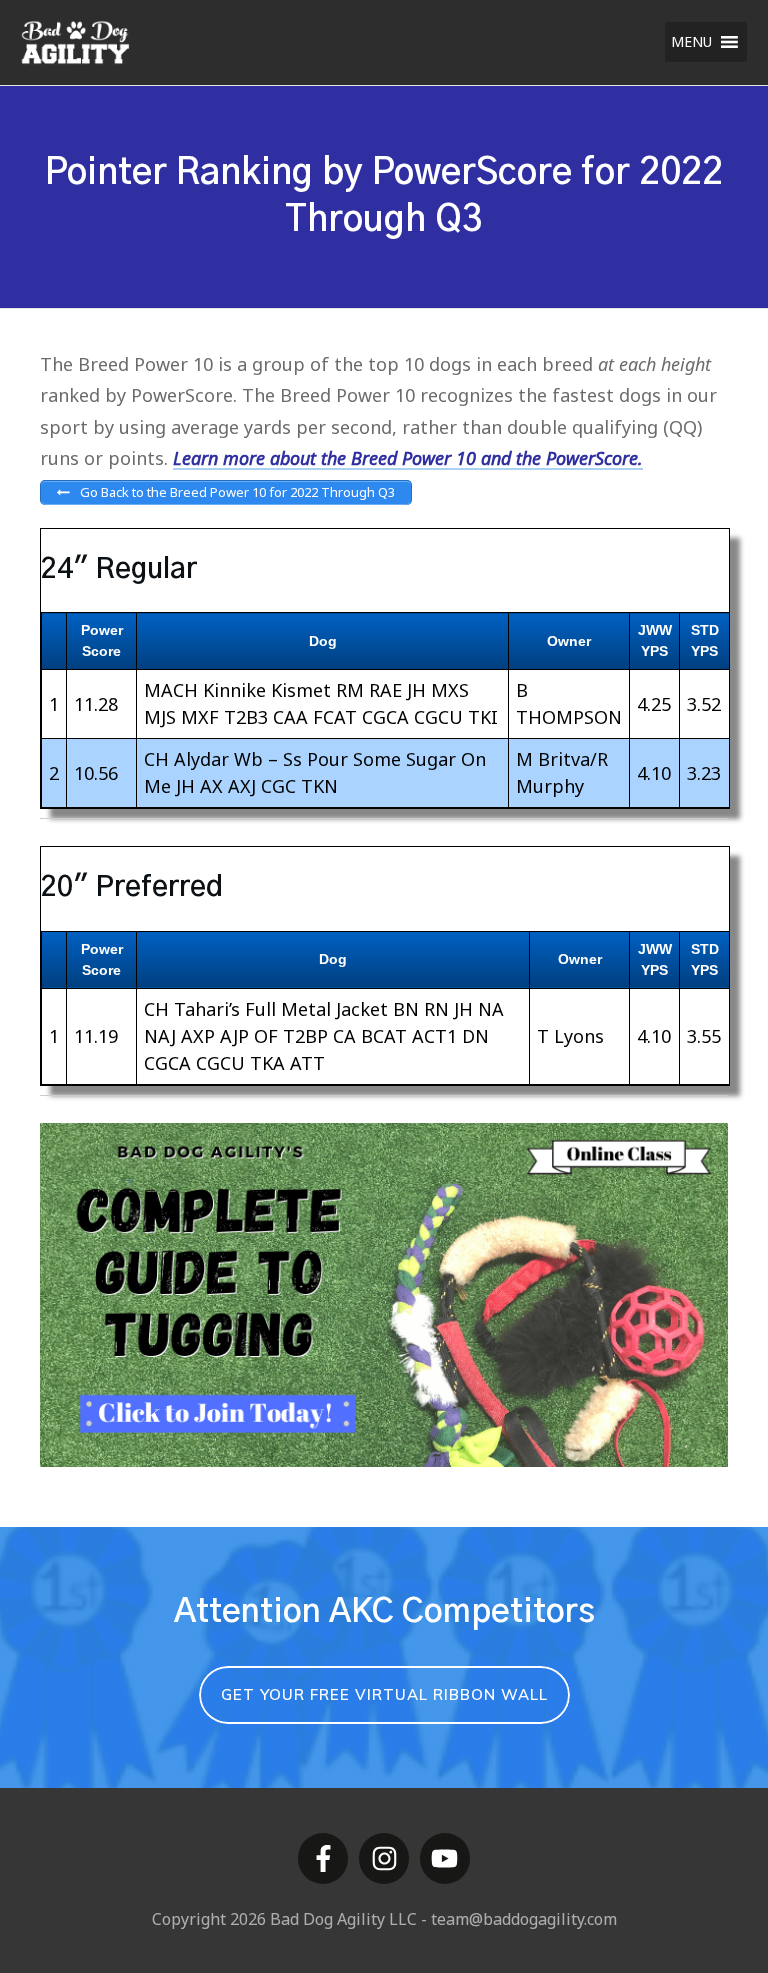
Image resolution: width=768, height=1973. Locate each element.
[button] (691, 42)
